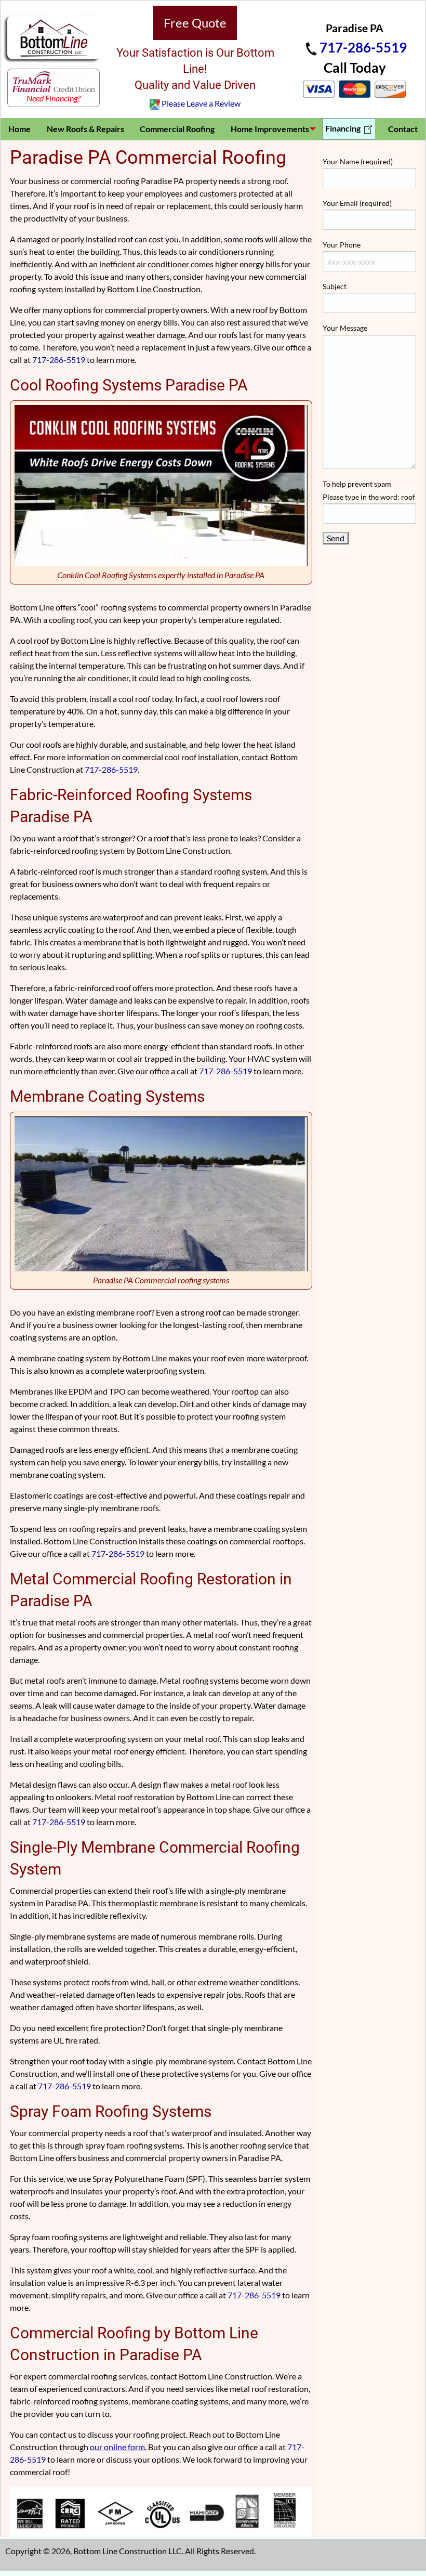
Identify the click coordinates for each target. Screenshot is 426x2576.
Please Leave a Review (201, 103)
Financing (344, 128)
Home (19, 129)
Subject (335, 286)
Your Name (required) (358, 161)
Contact (403, 129)
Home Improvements (270, 129)
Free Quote (195, 23)
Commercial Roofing (177, 129)
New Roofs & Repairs (85, 129)
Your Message (345, 328)
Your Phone (342, 245)
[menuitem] (20, 129)
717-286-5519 (363, 47)
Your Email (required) (357, 203)
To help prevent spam (369, 490)
